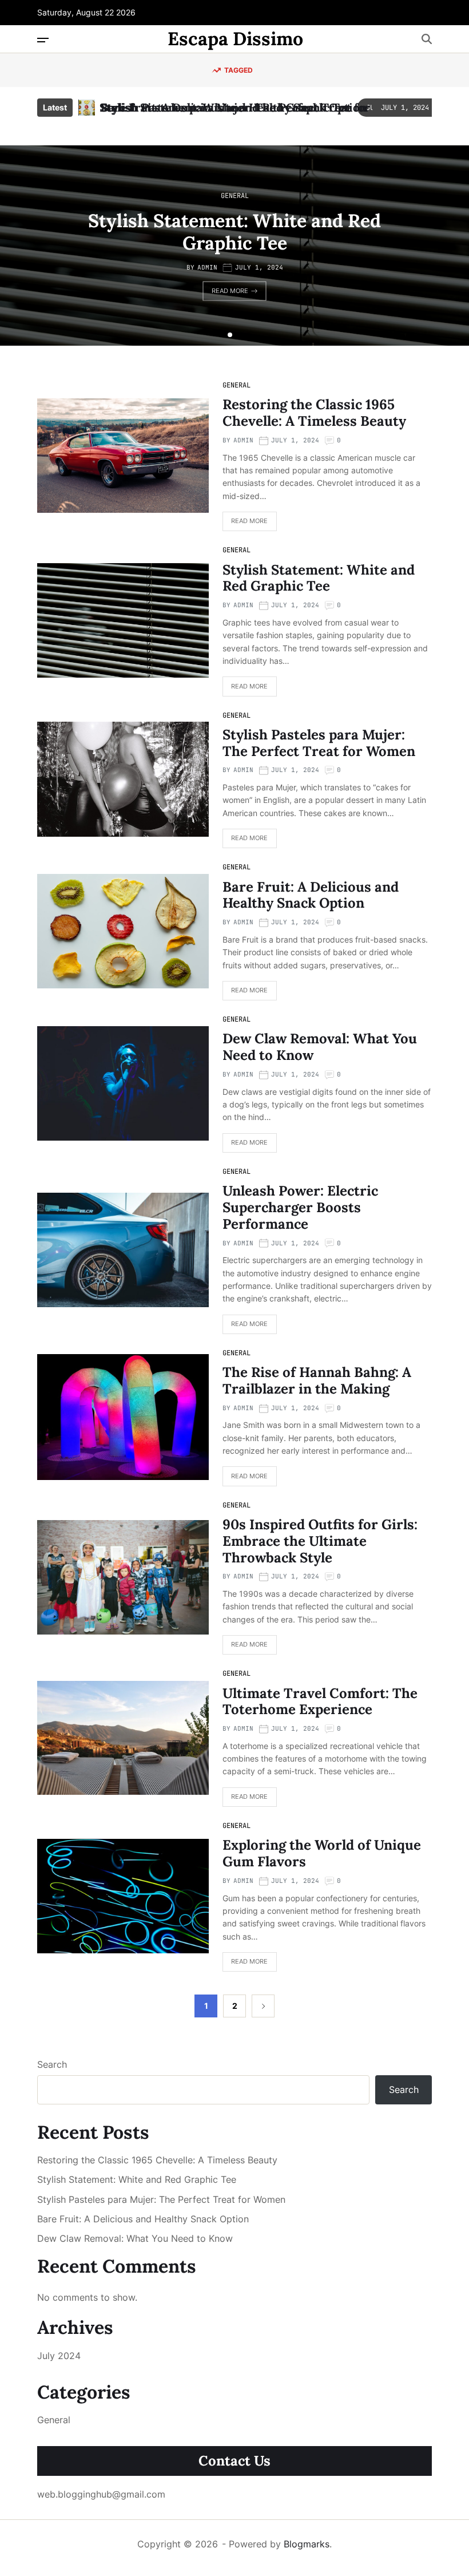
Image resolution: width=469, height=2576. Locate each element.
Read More (230, 291)
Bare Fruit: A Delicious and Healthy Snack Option (311, 895)
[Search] (427, 39)
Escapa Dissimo (235, 39)
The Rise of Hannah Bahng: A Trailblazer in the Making (317, 1380)
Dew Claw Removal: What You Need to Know (320, 1047)
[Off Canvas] (43, 40)
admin (207, 267)
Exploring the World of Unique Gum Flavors (322, 1853)
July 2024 (59, 2356)
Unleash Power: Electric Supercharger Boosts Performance (300, 1207)
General (235, 196)
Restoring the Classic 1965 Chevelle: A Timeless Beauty (314, 413)
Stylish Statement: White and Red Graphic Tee (226, 107)
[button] (221, 335)
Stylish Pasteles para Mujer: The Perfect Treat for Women (319, 743)
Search (52, 2064)
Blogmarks (307, 2544)
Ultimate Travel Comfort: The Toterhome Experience (320, 1701)
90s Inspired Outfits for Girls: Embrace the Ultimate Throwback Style (320, 1541)
